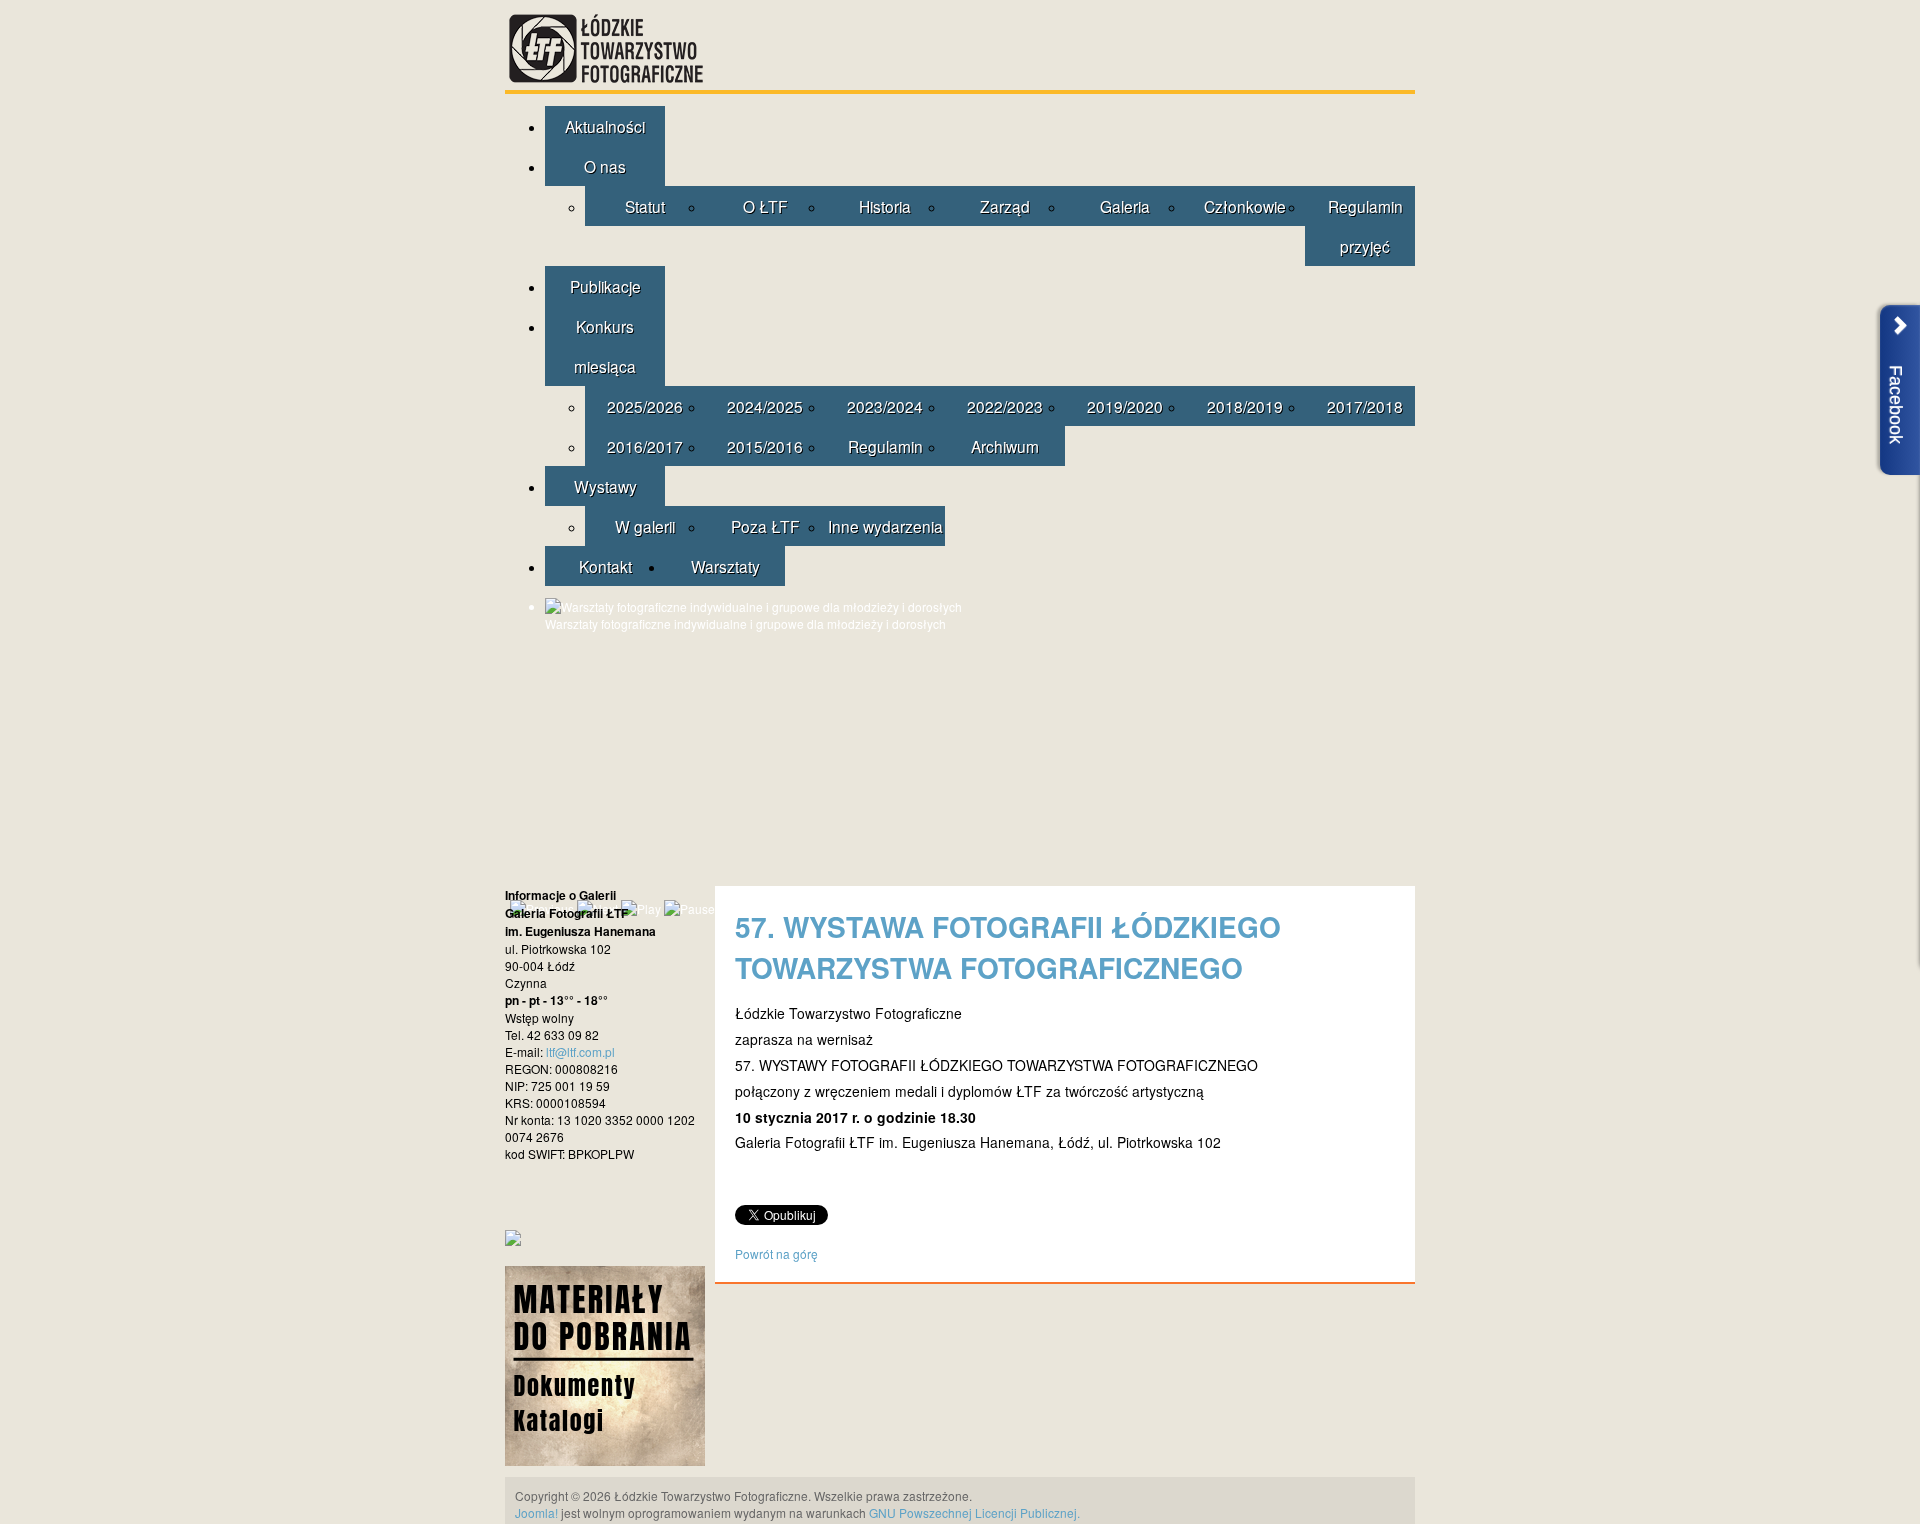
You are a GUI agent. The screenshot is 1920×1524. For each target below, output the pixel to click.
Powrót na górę (776, 1253)
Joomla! (536, 1512)
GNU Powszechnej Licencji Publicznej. (974, 1512)
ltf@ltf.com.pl (580, 1051)
